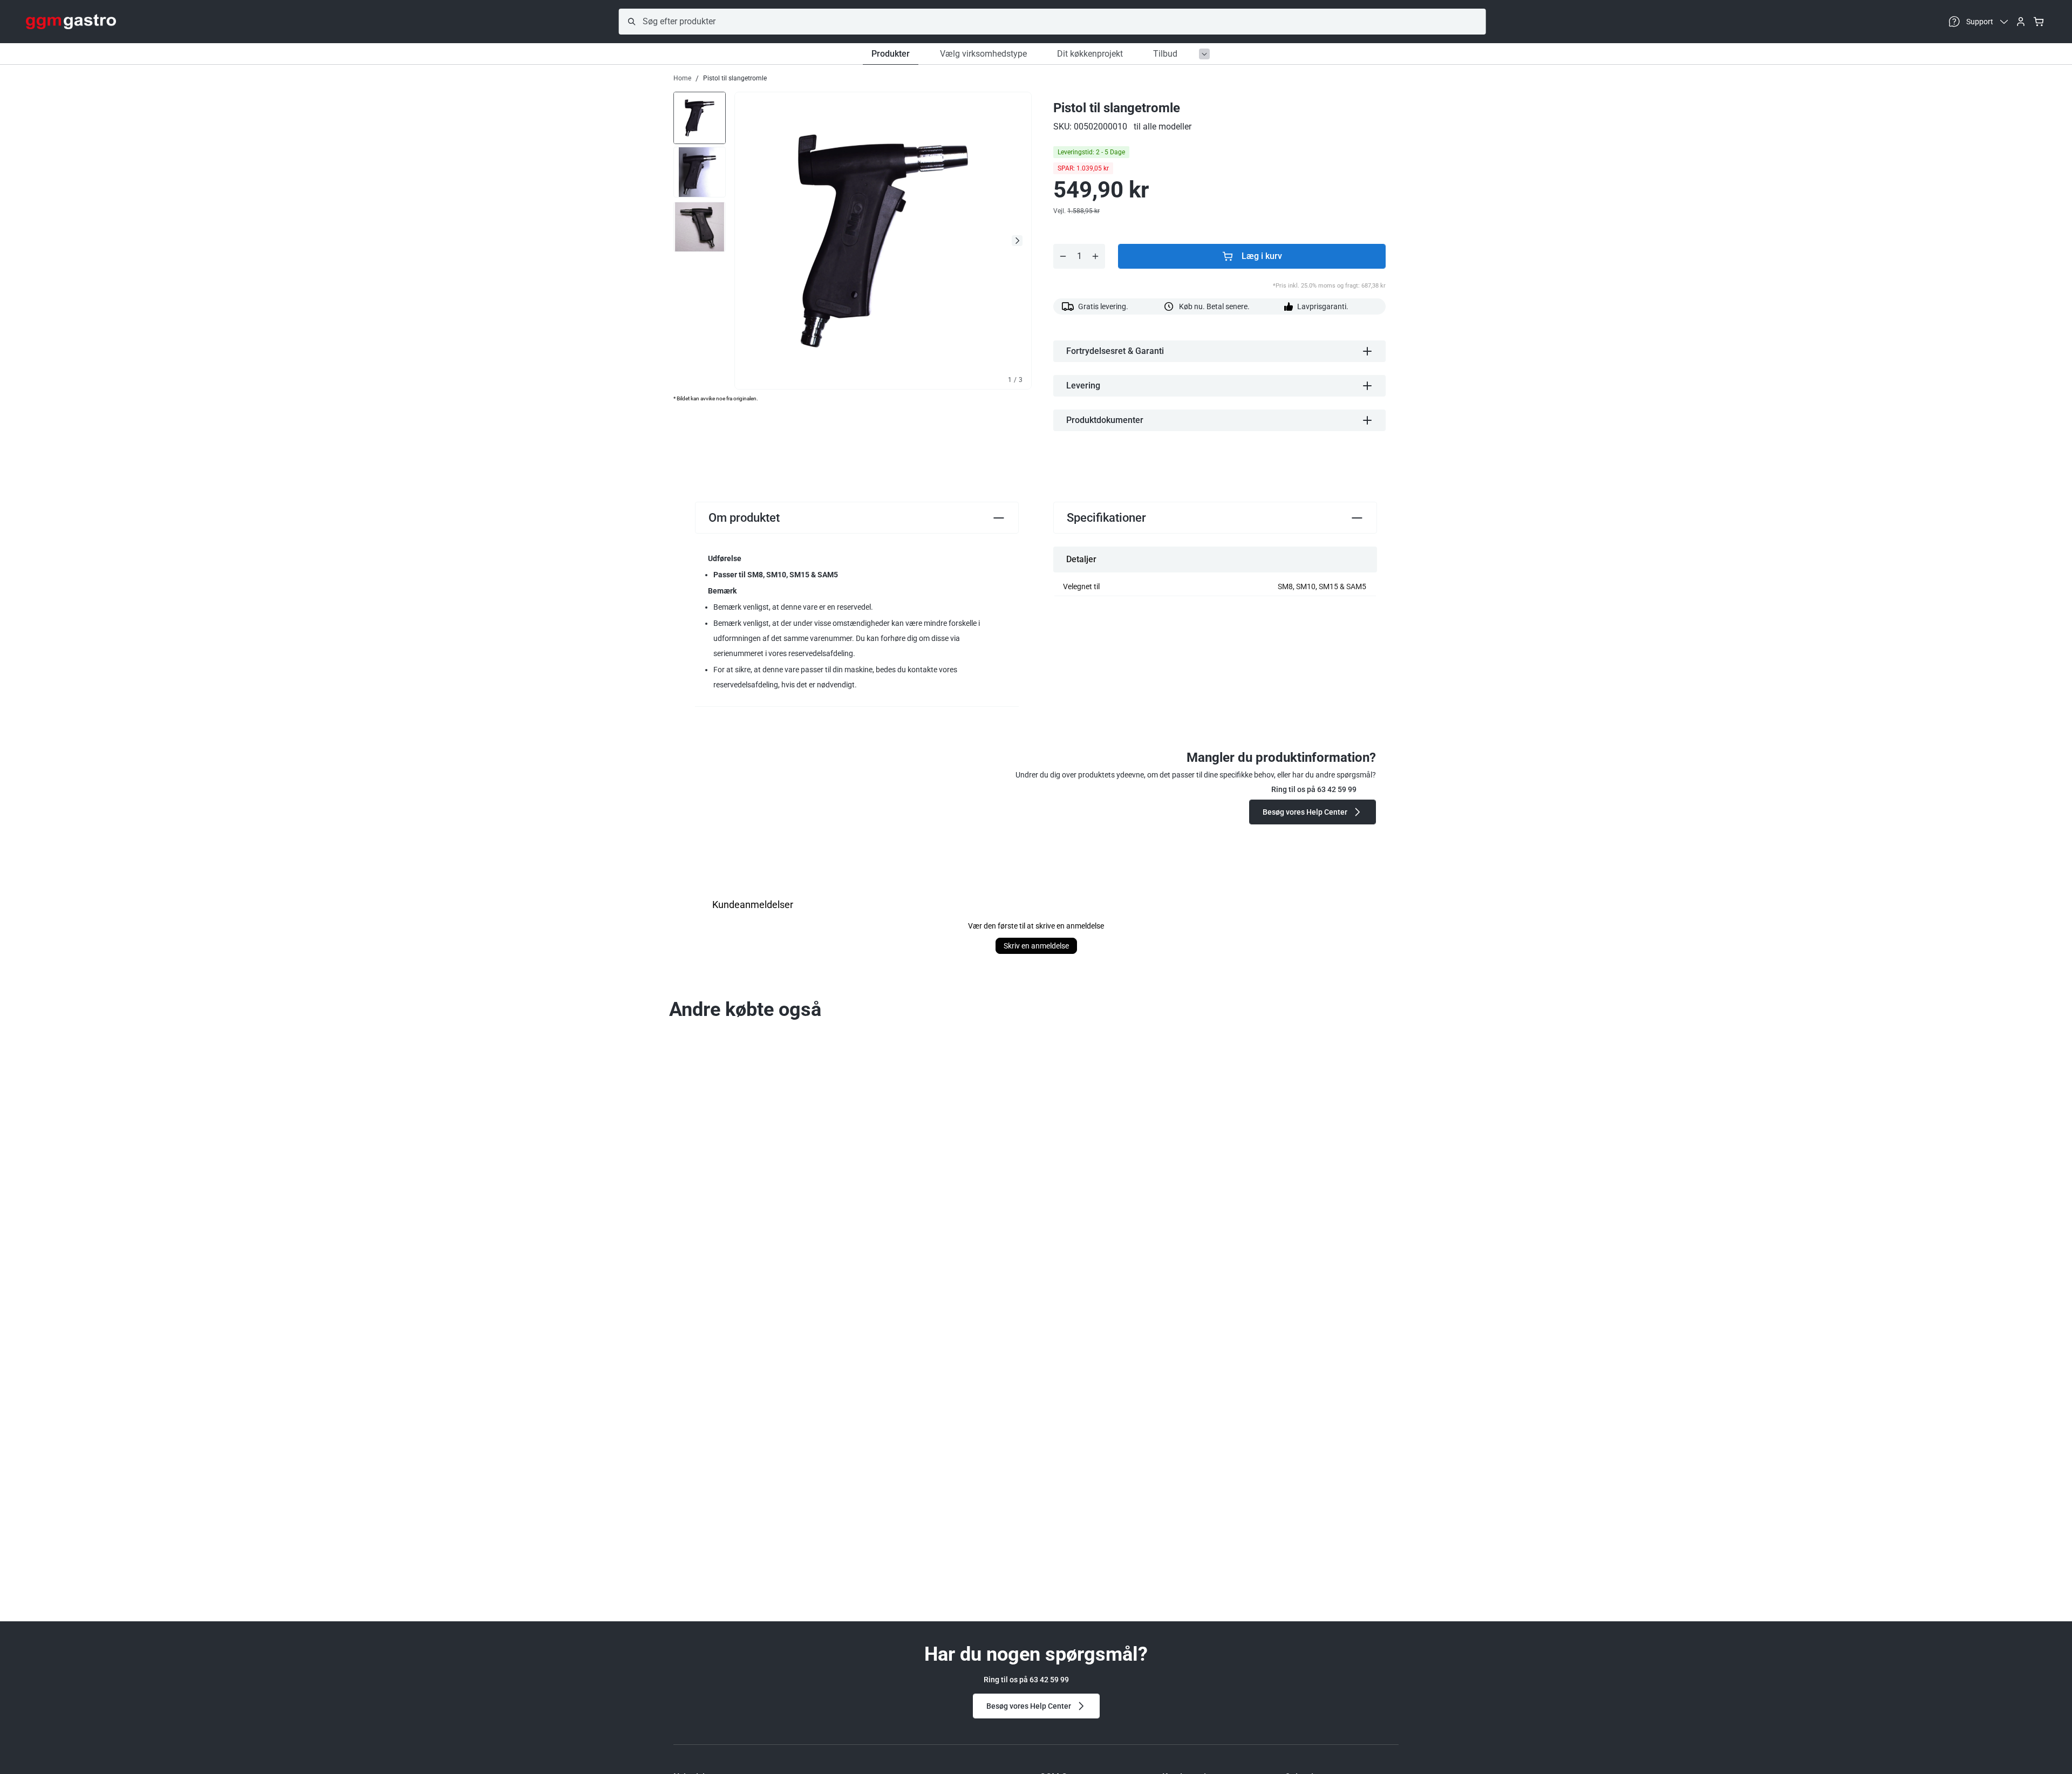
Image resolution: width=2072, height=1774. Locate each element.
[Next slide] (1017, 241)
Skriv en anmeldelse (1036, 946)
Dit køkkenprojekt (1090, 54)
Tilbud (1165, 54)
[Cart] (2039, 22)
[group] (700, 117)
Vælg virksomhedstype (983, 54)
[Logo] (71, 22)
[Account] (2021, 22)
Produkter (891, 54)
